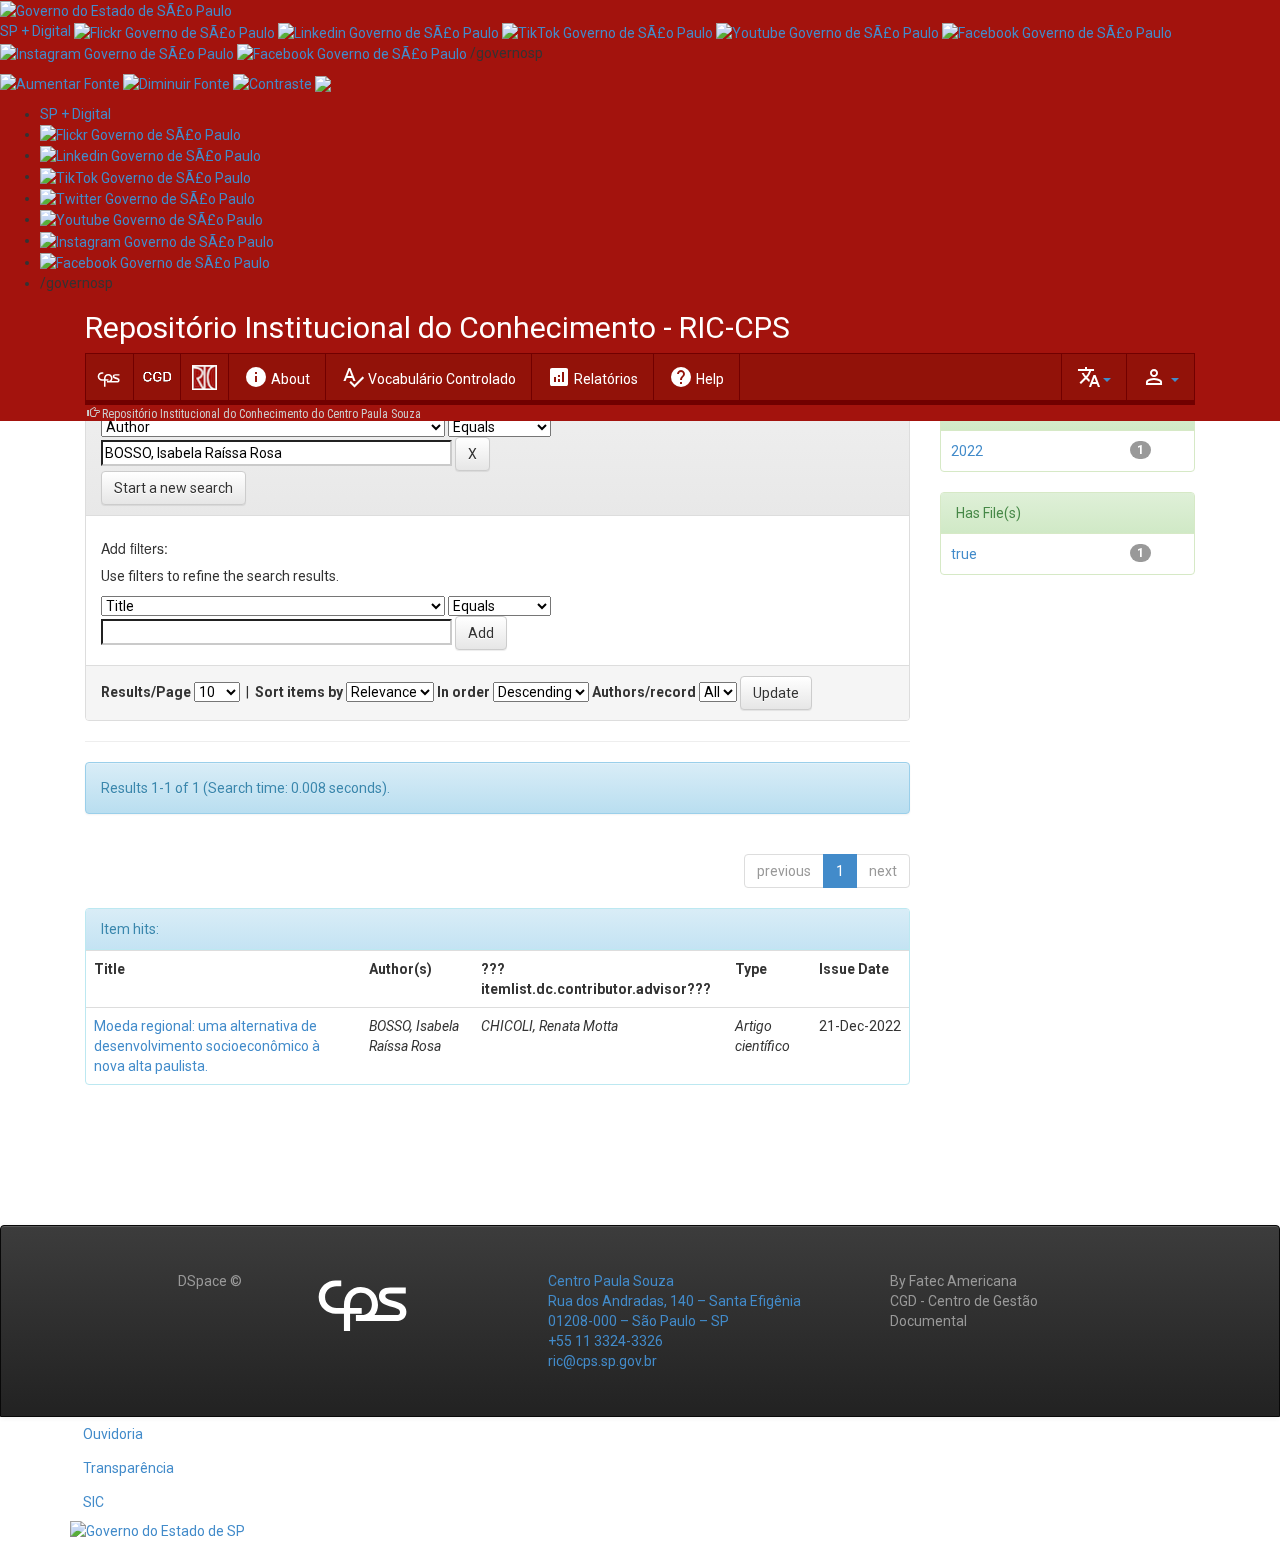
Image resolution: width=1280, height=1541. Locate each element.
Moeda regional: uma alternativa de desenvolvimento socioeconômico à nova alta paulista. (207, 1046)
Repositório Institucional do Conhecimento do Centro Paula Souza (261, 414)
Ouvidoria (113, 1434)
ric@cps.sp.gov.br (602, 1361)
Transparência (128, 1468)
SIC (93, 1502)
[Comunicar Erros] (323, 83)
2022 (967, 451)
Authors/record (644, 692)
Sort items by (299, 692)
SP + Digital (35, 31)
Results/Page (146, 692)
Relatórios (592, 377)
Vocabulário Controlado (428, 377)
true (964, 554)
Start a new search (173, 488)
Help (696, 377)
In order (463, 692)
